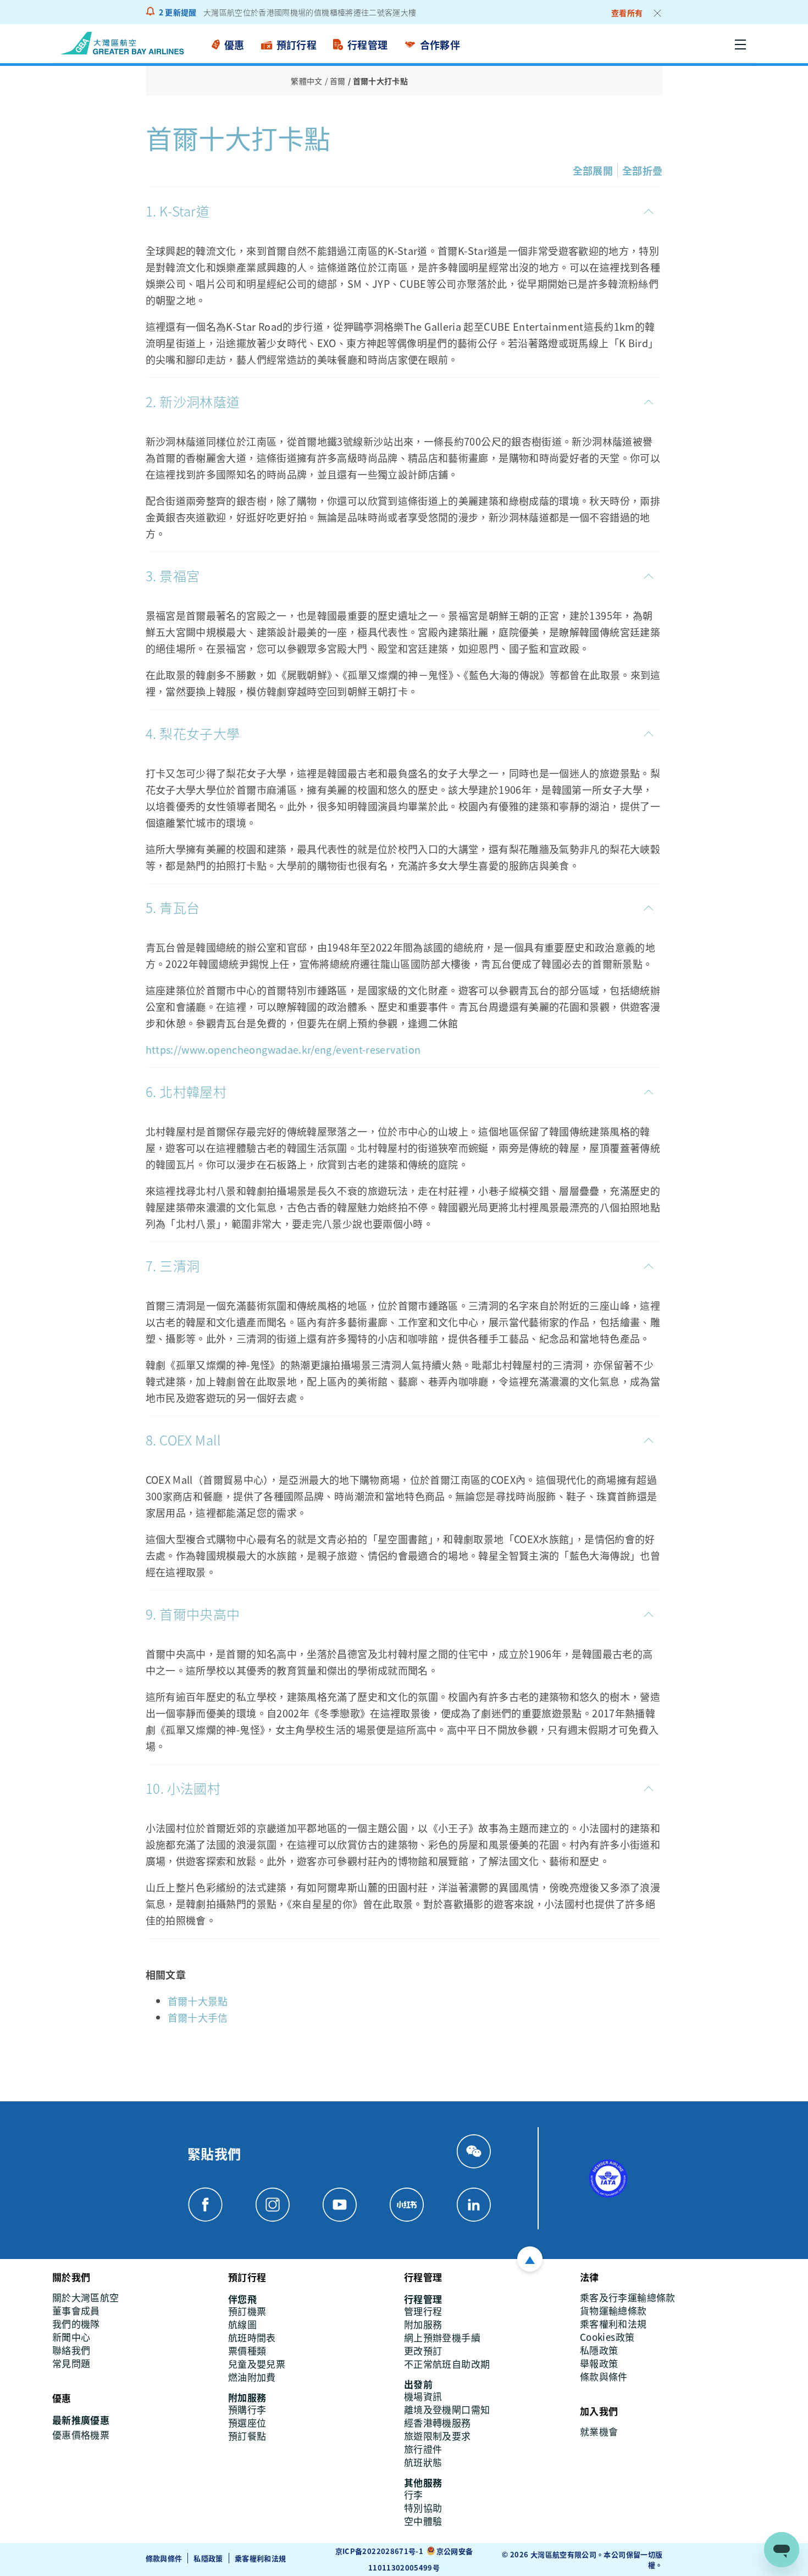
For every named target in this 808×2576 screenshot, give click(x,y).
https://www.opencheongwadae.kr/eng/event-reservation (283, 1049)
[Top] (530, 2259)
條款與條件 (164, 2558)
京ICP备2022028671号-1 (379, 2551)
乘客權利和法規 (261, 2558)
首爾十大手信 (198, 2017)
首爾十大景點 (198, 2001)
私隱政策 (208, 2558)
